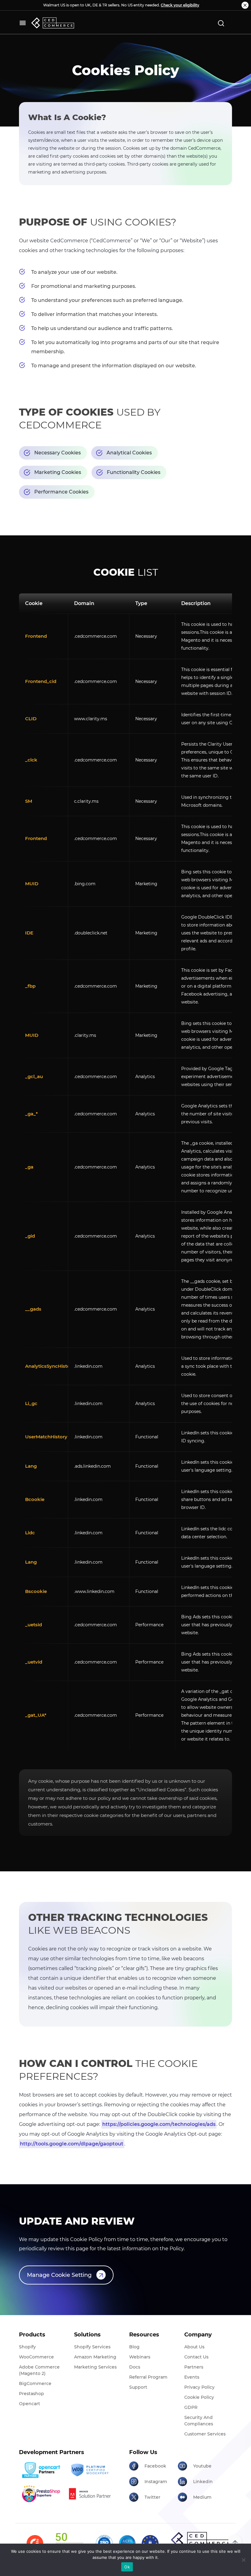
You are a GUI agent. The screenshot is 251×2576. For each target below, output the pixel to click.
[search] (221, 23)
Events (192, 2377)
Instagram (156, 2482)
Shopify (27, 2347)
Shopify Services (92, 2347)
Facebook (155, 2466)
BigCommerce (35, 2383)
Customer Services (205, 2434)
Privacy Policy (199, 2387)
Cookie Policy (199, 2397)
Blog (134, 2347)
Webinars (140, 2357)
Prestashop (32, 2394)
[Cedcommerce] (201, 2540)
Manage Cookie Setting (59, 2275)
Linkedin (203, 2482)
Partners (194, 2367)
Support (138, 2387)
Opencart (30, 2404)
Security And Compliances (199, 2421)
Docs (135, 2367)
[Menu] (23, 23)
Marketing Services (95, 2367)
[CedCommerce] (53, 23)
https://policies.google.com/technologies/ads (159, 2124)
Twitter (152, 2497)
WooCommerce (36, 2357)
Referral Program (148, 2377)
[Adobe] (90, 2494)
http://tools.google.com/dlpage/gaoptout (72, 2144)
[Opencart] (41, 2470)
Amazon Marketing (95, 2357)
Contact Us (196, 2357)
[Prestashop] (41, 2494)
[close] (245, 5)
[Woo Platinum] (90, 2470)
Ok (127, 2567)
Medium (202, 2497)
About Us (194, 2347)
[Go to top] (235, 2542)
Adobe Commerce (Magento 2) (39, 2370)
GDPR (191, 2407)
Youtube (202, 2466)
